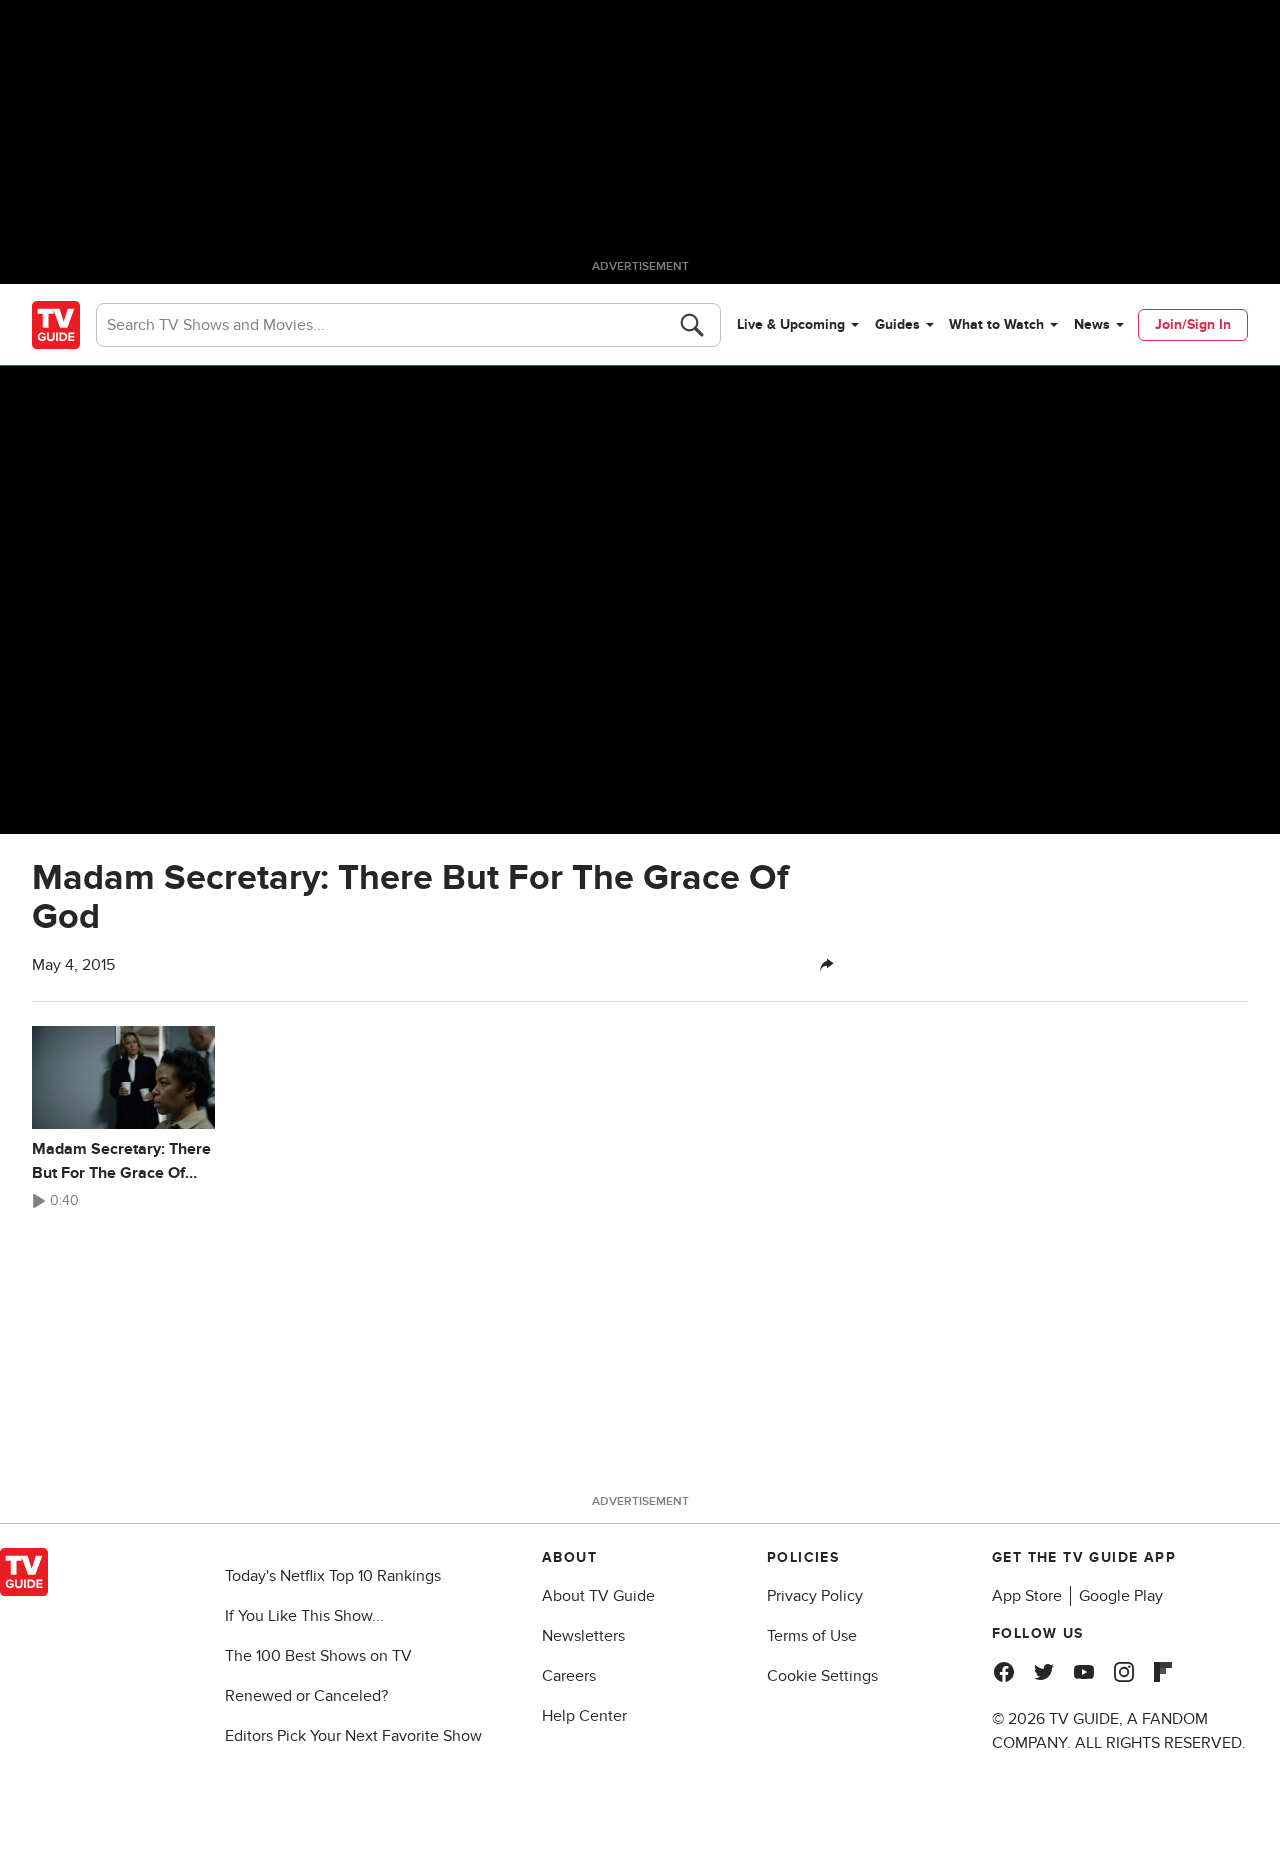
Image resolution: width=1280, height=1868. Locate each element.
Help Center (584, 1716)
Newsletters (583, 1636)
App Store (1027, 1596)
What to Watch (996, 324)
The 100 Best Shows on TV (318, 1656)
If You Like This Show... (304, 1616)
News (1092, 324)
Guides (897, 324)
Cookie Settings (822, 1676)
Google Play (1121, 1596)
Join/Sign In (1193, 324)
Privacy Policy (815, 1596)
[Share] (827, 965)
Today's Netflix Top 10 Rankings (333, 1576)
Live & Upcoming (791, 324)
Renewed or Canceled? (306, 1696)
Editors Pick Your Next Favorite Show (353, 1736)
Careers (569, 1676)
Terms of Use (812, 1636)
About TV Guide (598, 1596)
